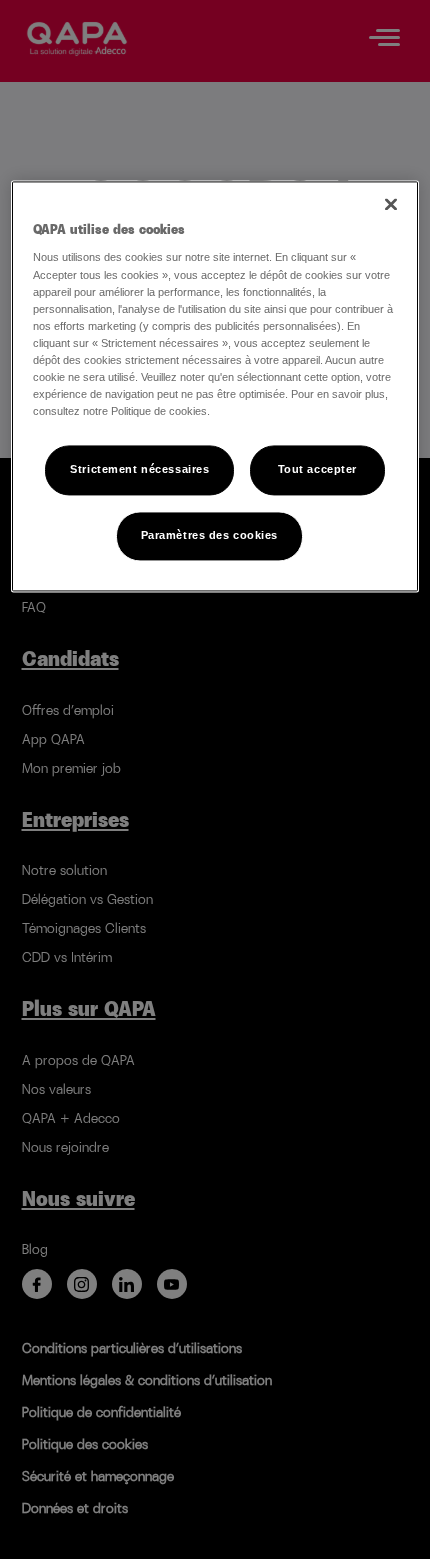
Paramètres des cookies (210, 535)
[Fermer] (391, 204)
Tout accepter (317, 469)
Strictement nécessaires (139, 469)
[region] (215, 386)
